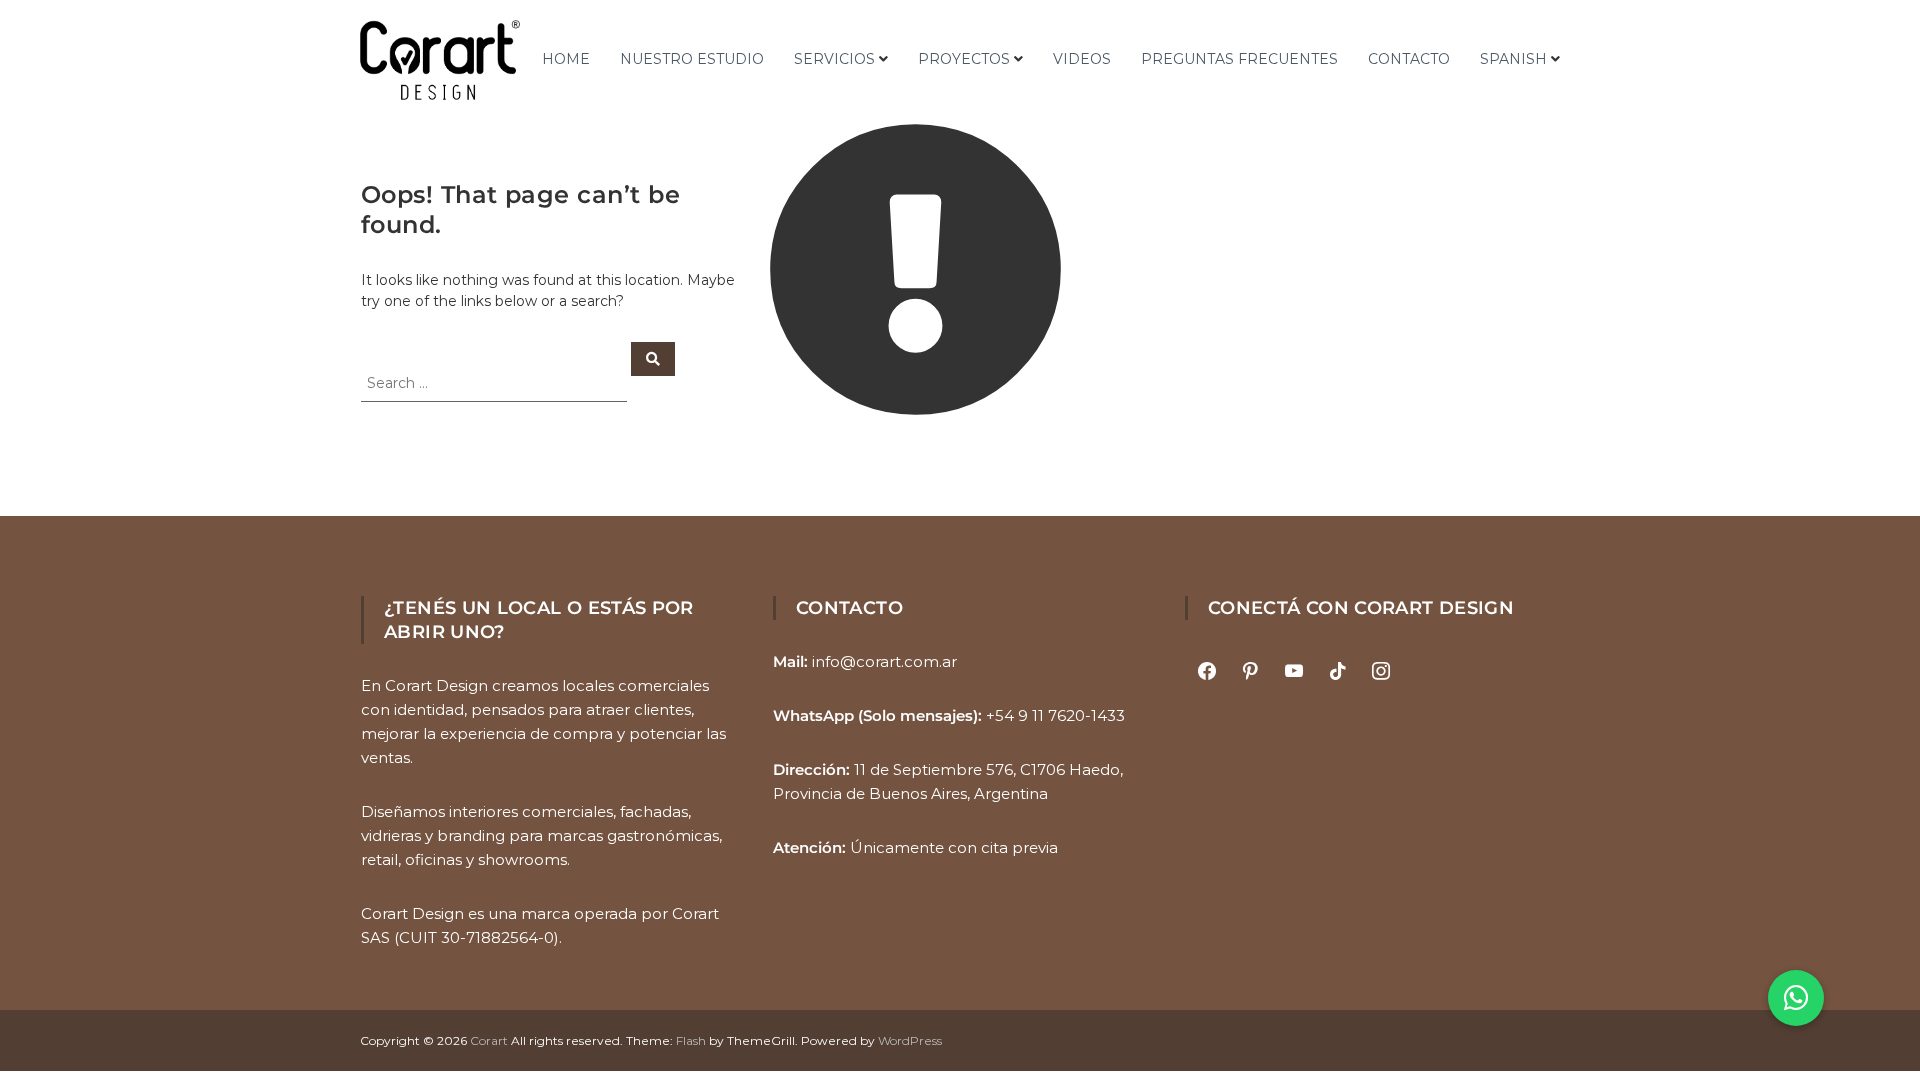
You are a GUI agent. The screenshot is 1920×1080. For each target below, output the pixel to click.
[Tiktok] (1338, 672)
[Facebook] (1207, 672)
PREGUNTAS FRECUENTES (1239, 59)
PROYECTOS (964, 59)
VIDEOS (1082, 59)
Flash (691, 1040)
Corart (489, 1040)
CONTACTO (1409, 59)
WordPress (910, 1040)
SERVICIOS (834, 59)
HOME (566, 59)
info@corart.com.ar (884, 661)
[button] (1796, 998)
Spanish (1513, 59)
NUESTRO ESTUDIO (692, 59)
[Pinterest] (1251, 672)
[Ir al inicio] (440, 60)
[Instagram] (1381, 672)
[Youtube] (1294, 672)
